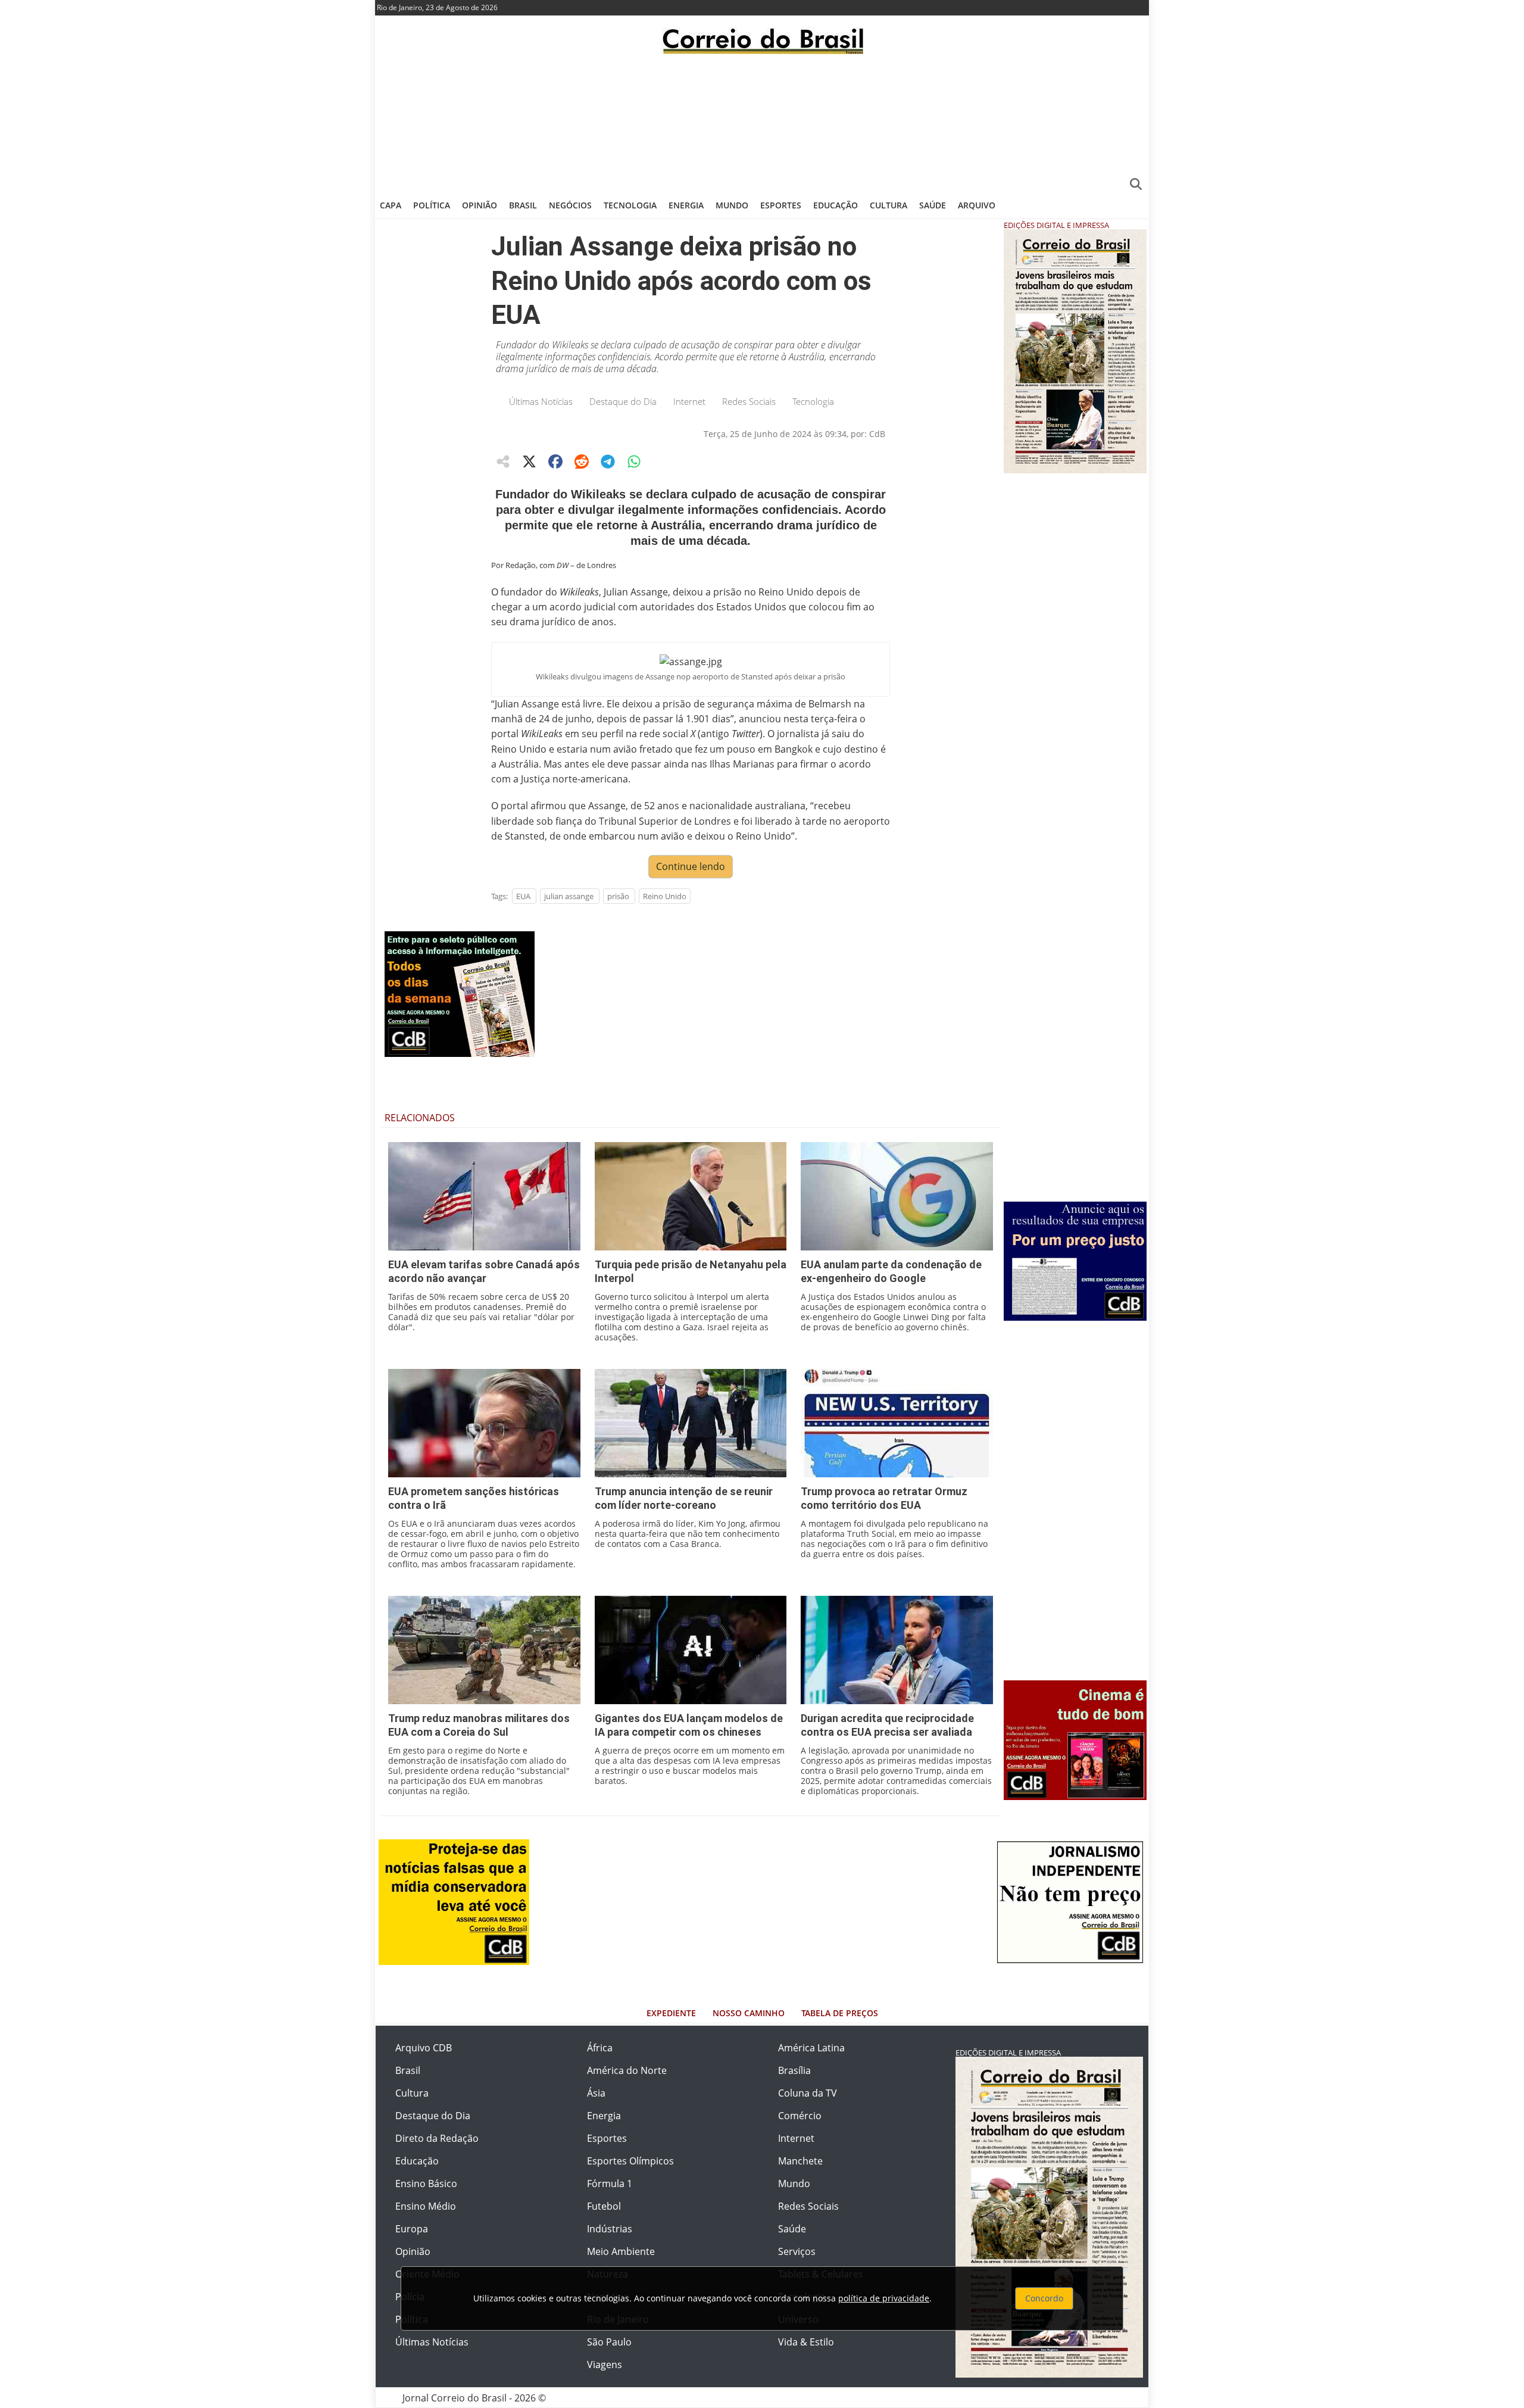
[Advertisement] (762, 122)
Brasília (794, 2070)
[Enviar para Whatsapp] (634, 461)
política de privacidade (884, 2298)
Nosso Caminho (749, 2013)
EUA (523, 896)
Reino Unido (665, 896)
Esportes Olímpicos (630, 2161)
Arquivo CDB (424, 2048)
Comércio (800, 2116)
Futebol (604, 2206)
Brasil (523, 205)
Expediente (671, 2013)
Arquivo (977, 205)
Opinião (480, 205)
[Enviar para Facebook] (555, 461)
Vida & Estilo (806, 2342)
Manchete (800, 2161)
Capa (391, 205)
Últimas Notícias (541, 401)
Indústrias (610, 2229)
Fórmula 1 (610, 2184)
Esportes (781, 205)
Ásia (596, 2093)
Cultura (889, 205)
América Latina (811, 2048)
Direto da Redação (437, 2138)
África (600, 2048)
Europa (412, 2229)
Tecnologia (630, 205)
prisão (618, 896)
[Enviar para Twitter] (529, 461)
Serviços (797, 2251)
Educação (836, 205)
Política (432, 205)
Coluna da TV (808, 2093)
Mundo (732, 205)
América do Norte (627, 2070)
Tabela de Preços (840, 2013)
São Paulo (609, 2342)
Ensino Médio (426, 2206)
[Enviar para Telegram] (608, 461)
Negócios (570, 205)
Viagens (605, 2365)
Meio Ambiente (621, 2251)
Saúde (933, 205)
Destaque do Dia (623, 401)
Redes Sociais (749, 401)
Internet (689, 401)
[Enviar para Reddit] (582, 461)
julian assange (569, 896)
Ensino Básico (426, 2184)
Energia (686, 205)
